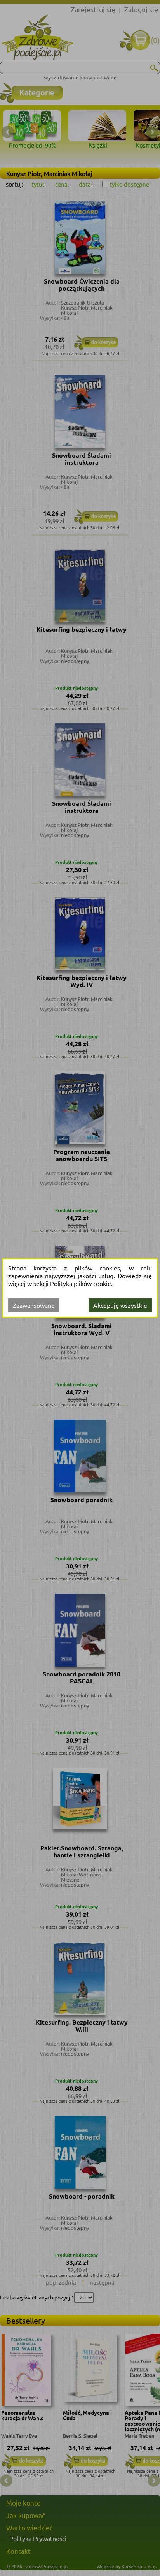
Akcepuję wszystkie (120, 1305)
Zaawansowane (34, 1305)
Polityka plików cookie (81, 1283)
